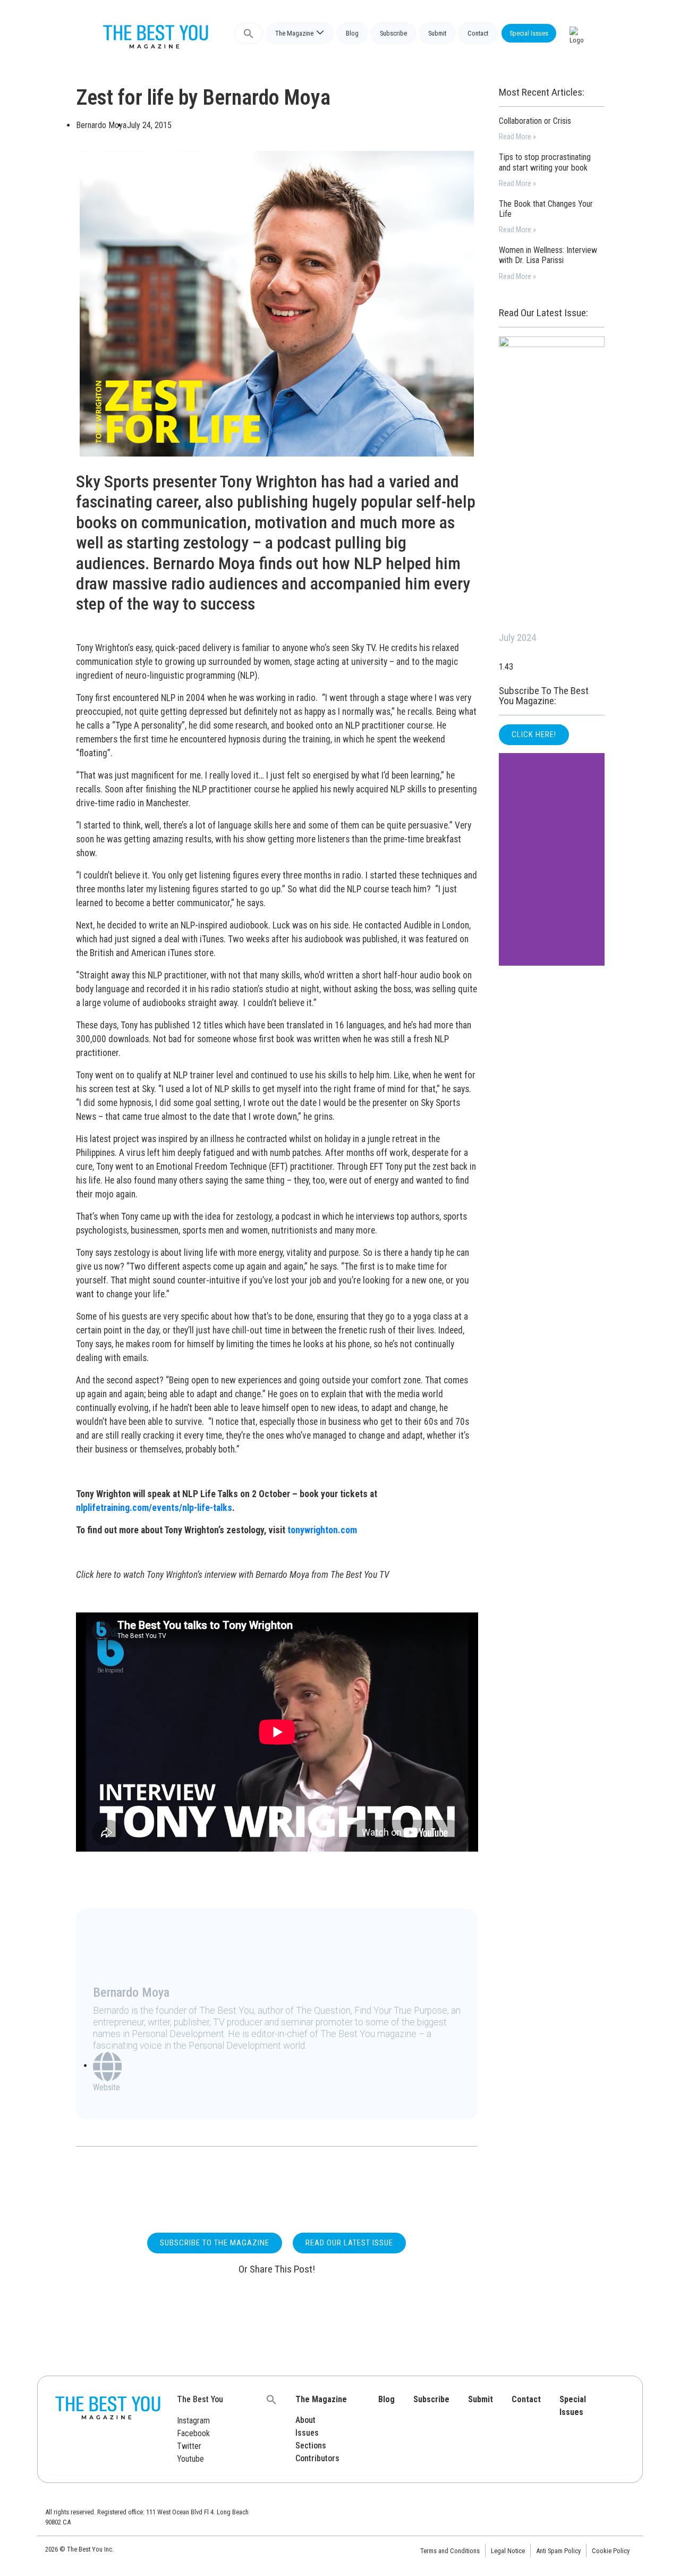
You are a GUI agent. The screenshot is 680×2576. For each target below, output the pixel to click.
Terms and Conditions (450, 2551)
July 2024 (517, 637)
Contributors (317, 2458)
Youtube (190, 2459)
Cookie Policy (611, 2551)
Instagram (193, 2421)
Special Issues (529, 33)
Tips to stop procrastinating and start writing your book (545, 162)
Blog (352, 33)
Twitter (189, 2446)
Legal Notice (508, 2551)
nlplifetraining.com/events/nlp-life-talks (154, 1508)
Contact (478, 33)
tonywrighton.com (322, 1530)
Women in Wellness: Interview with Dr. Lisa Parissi (548, 255)
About (305, 2420)
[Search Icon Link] (249, 33)
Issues (307, 2433)
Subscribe (393, 33)
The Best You (200, 2399)
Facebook (193, 2433)
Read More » (517, 137)
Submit (437, 33)
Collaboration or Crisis (535, 121)
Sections (311, 2446)
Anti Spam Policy (558, 2551)
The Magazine (294, 33)
